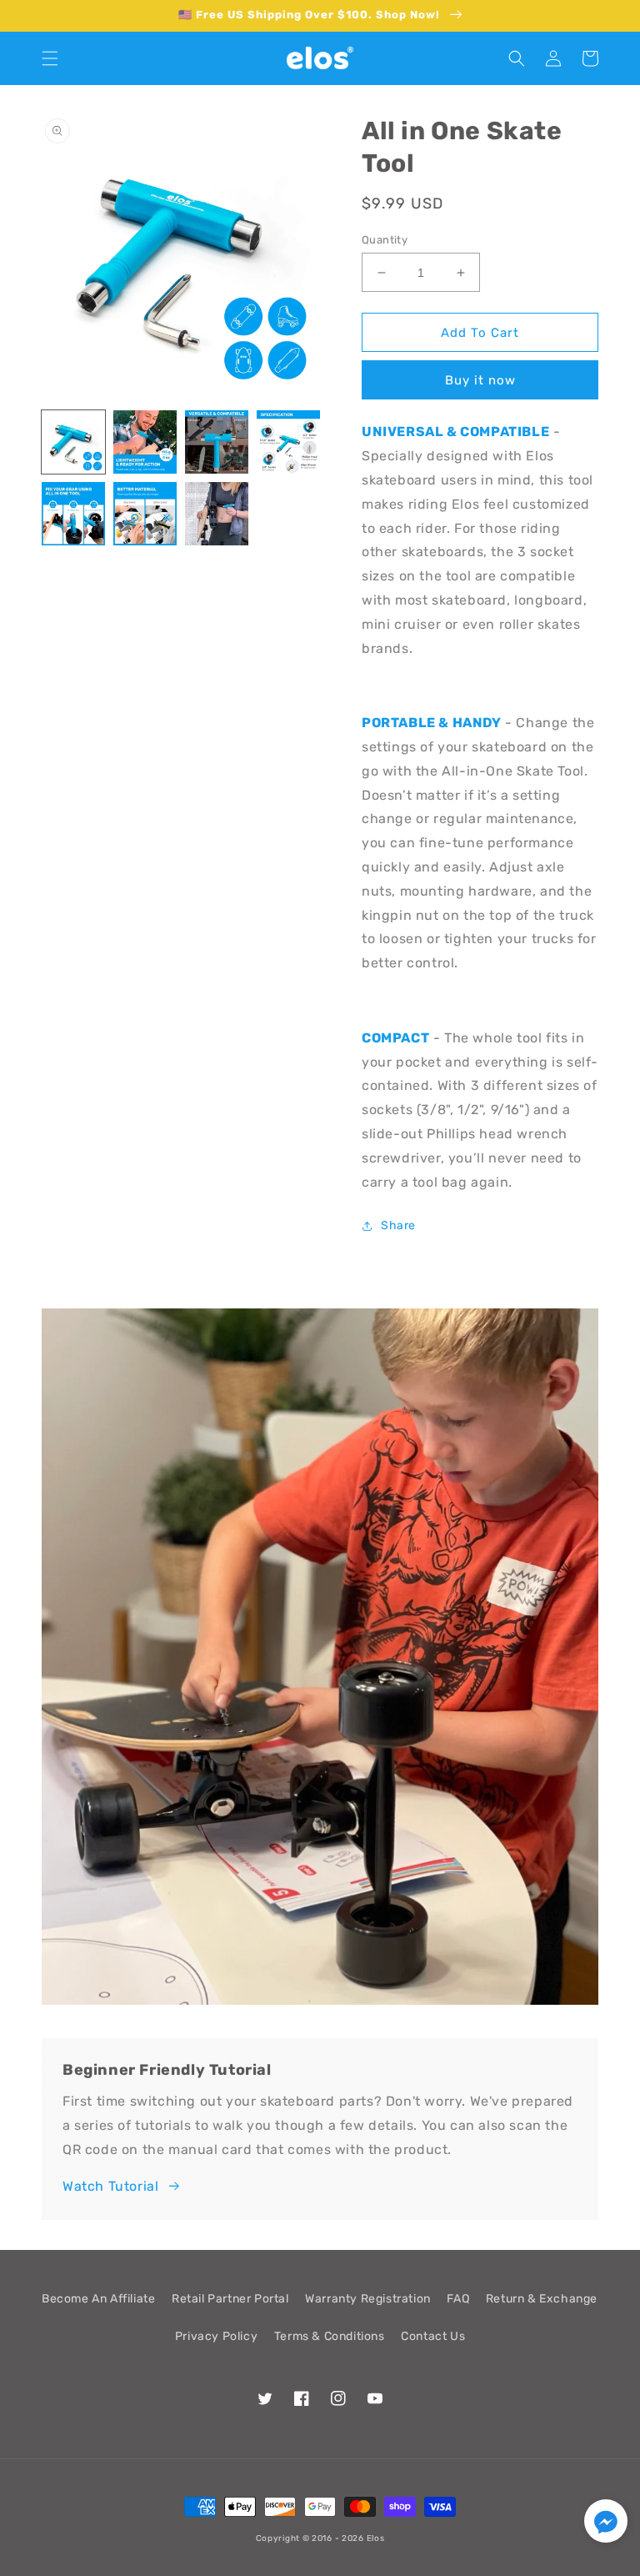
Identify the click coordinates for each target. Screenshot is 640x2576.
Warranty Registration (368, 2299)
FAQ (458, 2299)
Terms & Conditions (330, 2336)
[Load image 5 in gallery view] (73, 514)
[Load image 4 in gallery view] (288, 442)
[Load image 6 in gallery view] (145, 514)
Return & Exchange (542, 2299)
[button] (50, 58)
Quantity (385, 240)
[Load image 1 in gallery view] (73, 442)
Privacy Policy (216, 2336)
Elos (376, 2538)
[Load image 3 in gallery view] (217, 442)
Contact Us (433, 2336)
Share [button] (398, 1225)
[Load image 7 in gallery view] (217, 514)
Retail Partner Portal (230, 2299)
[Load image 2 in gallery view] (145, 442)
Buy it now (480, 380)
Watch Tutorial (110, 2186)
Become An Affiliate (98, 2299)
